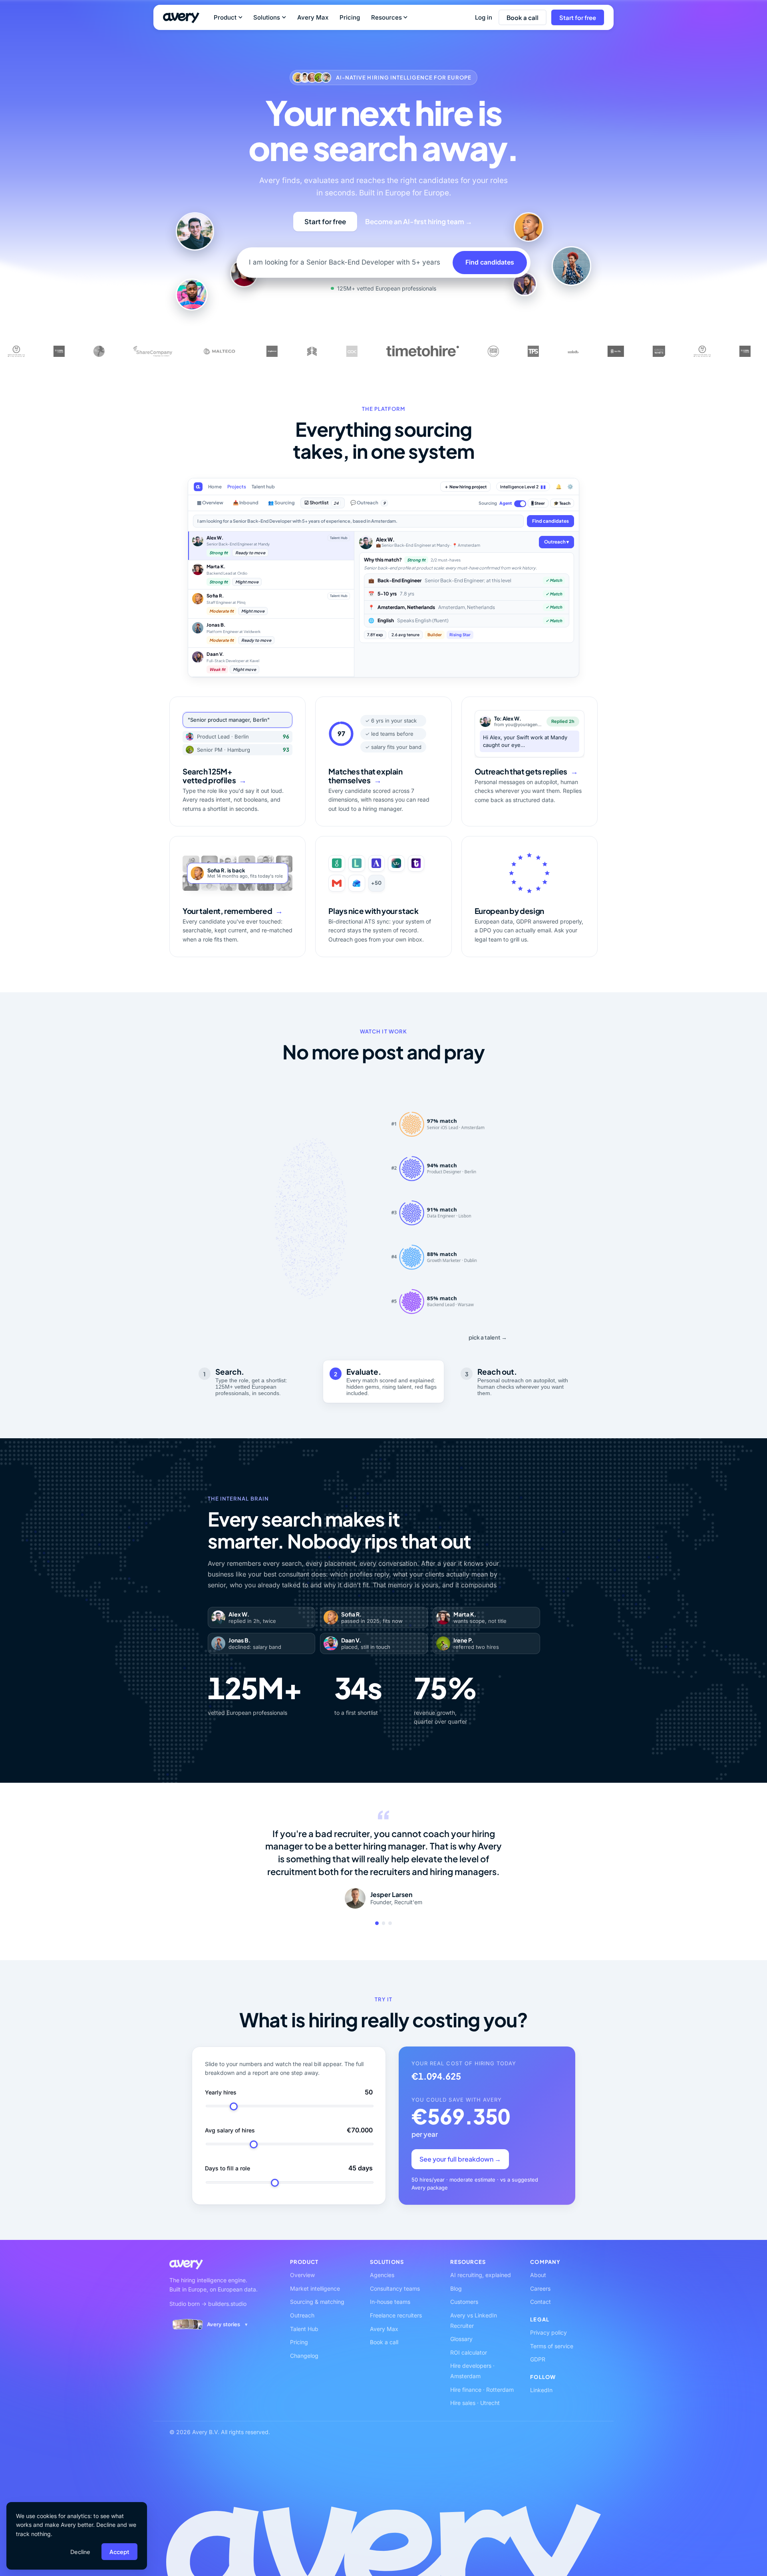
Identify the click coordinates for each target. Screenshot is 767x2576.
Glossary (461, 2339)
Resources (386, 17)
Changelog (304, 2356)
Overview (302, 2275)
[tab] (377, 1923)
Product (225, 17)
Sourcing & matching (317, 2302)
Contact (540, 2302)
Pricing (350, 17)
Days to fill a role (228, 2168)
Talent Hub (304, 2329)
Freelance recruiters (396, 2315)
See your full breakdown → (460, 2159)
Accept (119, 2552)
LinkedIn (541, 2390)
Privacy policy (548, 2332)
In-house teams (390, 2302)
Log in (484, 17)
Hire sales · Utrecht (475, 2403)
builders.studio (227, 2304)
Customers (464, 2302)
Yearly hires (221, 2092)
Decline (80, 2552)
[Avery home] (181, 18)
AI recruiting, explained (481, 2275)
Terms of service (552, 2346)
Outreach (302, 2315)
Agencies (382, 2275)
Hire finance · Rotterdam (482, 2390)
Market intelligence (315, 2288)
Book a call (523, 17)
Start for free (578, 17)
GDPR (538, 2359)
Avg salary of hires (230, 2130)
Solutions (267, 17)
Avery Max (313, 17)
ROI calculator (469, 2352)
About (538, 2275)
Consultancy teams (395, 2288)
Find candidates (490, 262)
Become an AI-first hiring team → (419, 221)
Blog (456, 2288)
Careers (540, 2288)
